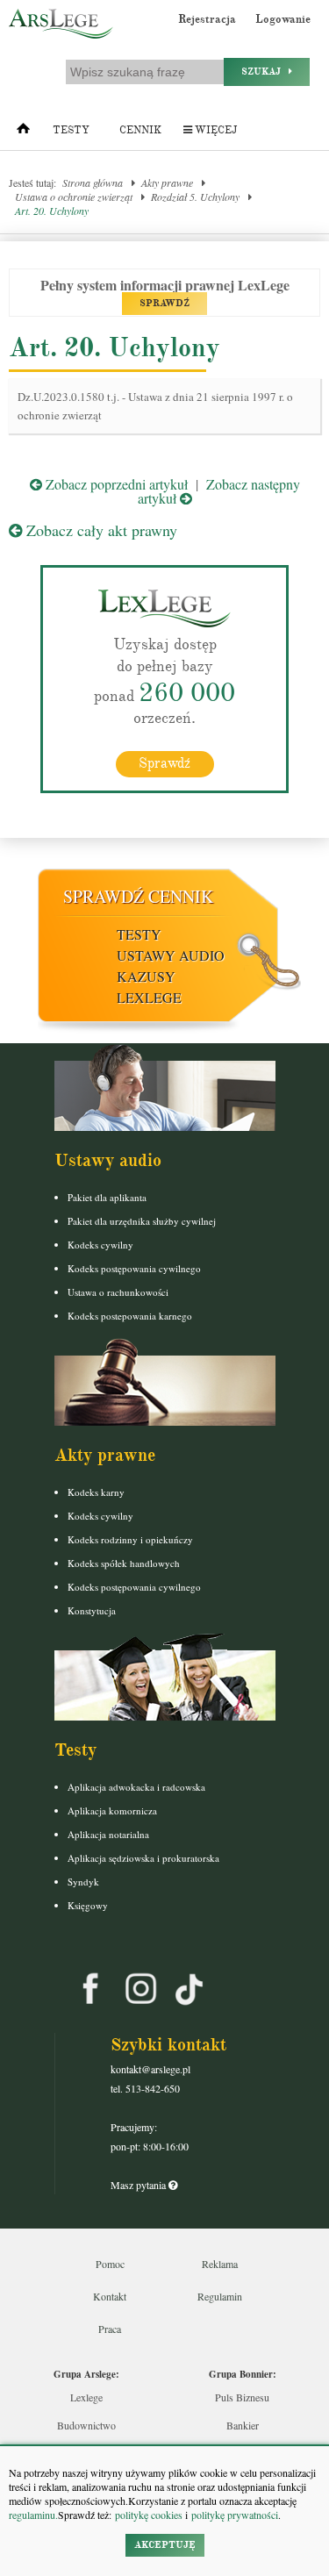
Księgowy (88, 1905)
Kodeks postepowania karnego (130, 1316)
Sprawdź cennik (138, 896)
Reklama (220, 2264)
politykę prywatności (235, 2515)
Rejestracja (207, 19)
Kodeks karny (96, 1492)
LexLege (149, 997)
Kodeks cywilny (100, 1245)
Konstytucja (92, 1610)
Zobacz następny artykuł (219, 491)
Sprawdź (164, 763)
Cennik (140, 130)
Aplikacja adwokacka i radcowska (136, 1787)
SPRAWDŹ (164, 303)
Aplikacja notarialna (108, 1834)
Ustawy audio (171, 955)
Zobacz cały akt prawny (100, 530)
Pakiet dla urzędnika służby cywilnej (142, 1221)
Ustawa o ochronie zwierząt (74, 197)
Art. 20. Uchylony (52, 211)
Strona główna (93, 182)
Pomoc (110, 2264)
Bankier (243, 2425)
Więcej (215, 130)
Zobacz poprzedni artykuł (115, 484)
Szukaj (265, 72)
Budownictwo (86, 2425)
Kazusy (146, 976)
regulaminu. (33, 2515)
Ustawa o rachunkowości (118, 1292)
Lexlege (86, 2397)
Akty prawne (167, 182)
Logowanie (283, 19)
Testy (71, 130)
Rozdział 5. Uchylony (195, 197)
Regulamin (220, 2296)
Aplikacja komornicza (112, 1810)
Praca (110, 2329)
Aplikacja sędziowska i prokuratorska (143, 1858)
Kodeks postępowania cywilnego (134, 1268)
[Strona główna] (23, 132)
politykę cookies (149, 2515)
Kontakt (110, 2296)
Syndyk (83, 1882)
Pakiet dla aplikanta (107, 1197)
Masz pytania (139, 2185)
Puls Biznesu (242, 2397)
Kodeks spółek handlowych (124, 1563)
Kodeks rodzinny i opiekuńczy (130, 1539)
